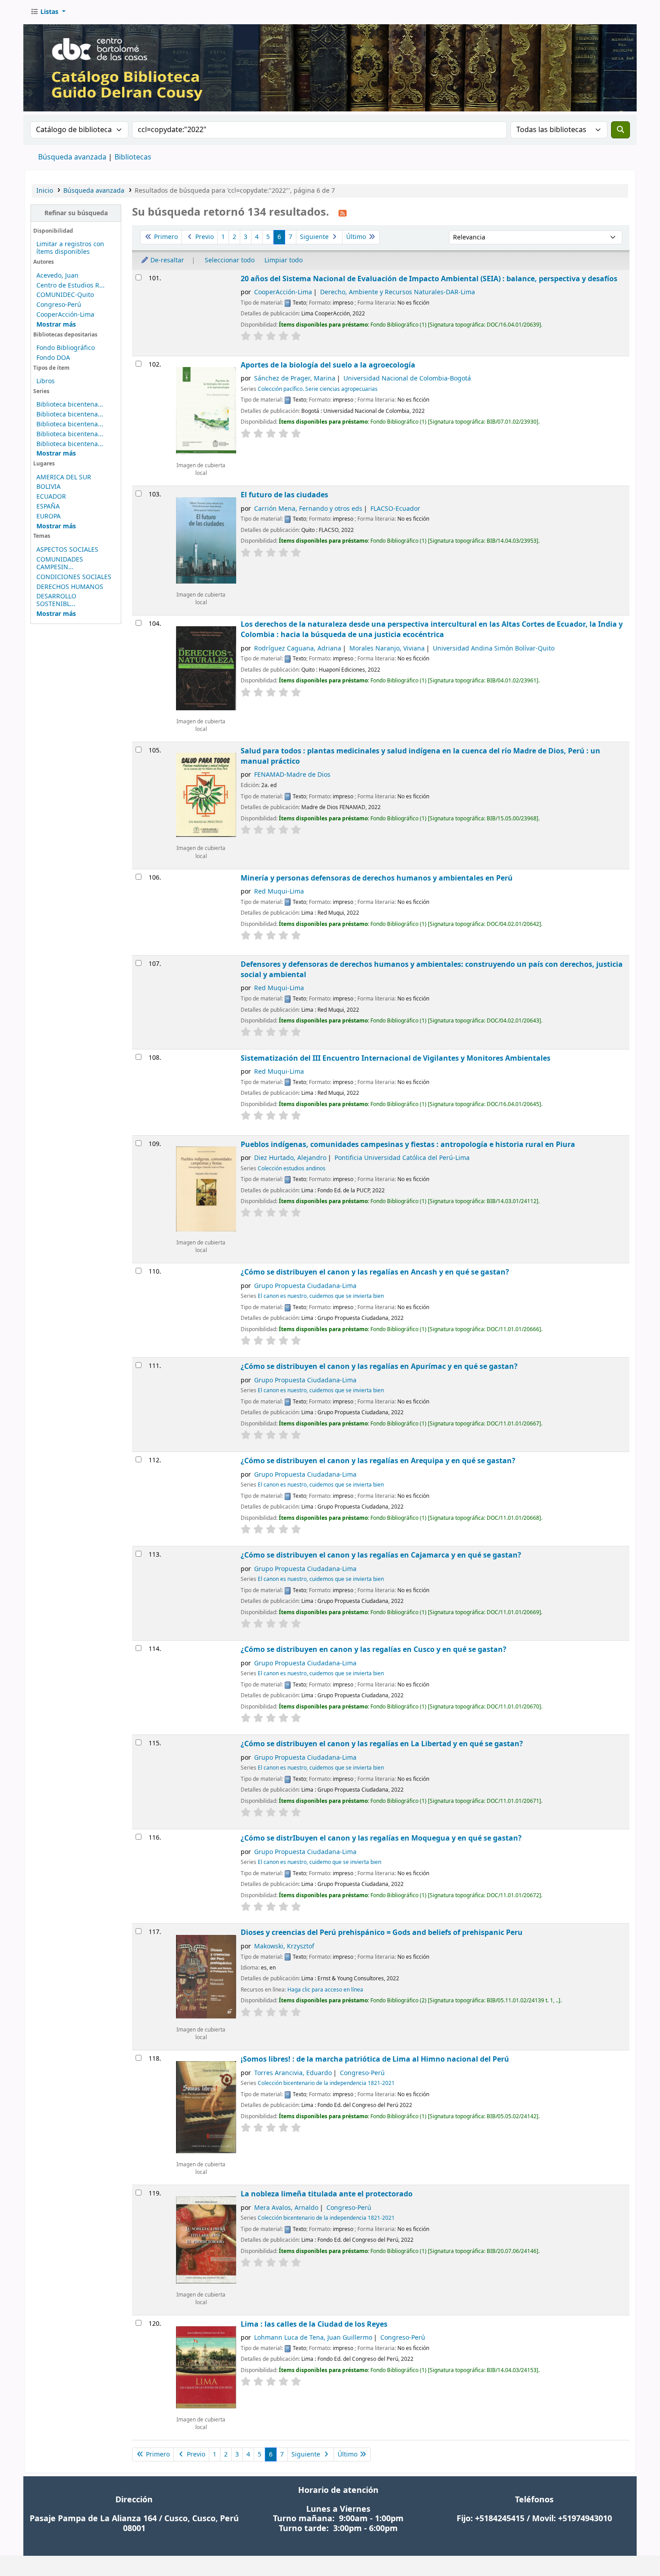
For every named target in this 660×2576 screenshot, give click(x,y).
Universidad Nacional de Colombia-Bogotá (407, 378)
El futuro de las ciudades (284, 495)
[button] (48, 12)
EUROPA (48, 516)
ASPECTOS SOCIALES (67, 550)
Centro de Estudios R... (70, 285)
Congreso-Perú (59, 305)
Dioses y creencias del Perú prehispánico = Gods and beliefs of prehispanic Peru (382, 1932)
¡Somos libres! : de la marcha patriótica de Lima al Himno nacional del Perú (375, 2059)
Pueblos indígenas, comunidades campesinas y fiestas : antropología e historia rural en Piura (408, 1144)
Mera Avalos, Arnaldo (286, 2208)
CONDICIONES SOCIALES (74, 577)
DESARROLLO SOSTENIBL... (56, 600)
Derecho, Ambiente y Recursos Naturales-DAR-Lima (398, 292)
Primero (165, 237)
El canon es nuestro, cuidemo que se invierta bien (319, 1862)
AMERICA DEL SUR (64, 477)
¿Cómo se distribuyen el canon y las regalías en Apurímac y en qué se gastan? (379, 1366)
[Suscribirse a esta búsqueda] (343, 213)
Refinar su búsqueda (76, 213)
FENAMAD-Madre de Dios (292, 775)
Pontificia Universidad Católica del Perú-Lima (402, 1158)
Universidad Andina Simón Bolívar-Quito (494, 648)
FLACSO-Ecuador (395, 509)
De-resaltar (166, 260)
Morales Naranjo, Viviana (387, 648)
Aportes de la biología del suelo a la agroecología (328, 365)
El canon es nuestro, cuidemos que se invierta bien (321, 1296)
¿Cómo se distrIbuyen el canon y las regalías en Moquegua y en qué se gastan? (381, 1838)
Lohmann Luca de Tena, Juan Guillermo (313, 2338)
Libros (46, 381)
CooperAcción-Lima (65, 315)
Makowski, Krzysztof (284, 1946)
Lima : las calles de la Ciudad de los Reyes (314, 2324)
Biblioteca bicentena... (70, 405)
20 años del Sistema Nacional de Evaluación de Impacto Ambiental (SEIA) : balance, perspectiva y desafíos (429, 279)
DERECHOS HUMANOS (70, 587)
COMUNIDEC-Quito (65, 295)
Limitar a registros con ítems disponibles (70, 248)
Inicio (45, 191)
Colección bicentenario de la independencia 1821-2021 (326, 2083)
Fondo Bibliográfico (66, 348)
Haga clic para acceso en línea (325, 1990)
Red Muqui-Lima (279, 892)
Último (357, 237)
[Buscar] (620, 130)
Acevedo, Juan (57, 276)
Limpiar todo (284, 260)
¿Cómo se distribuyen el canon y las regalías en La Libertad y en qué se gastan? (382, 1744)
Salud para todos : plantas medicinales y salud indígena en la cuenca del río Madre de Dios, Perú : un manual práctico (420, 756)
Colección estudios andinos (292, 1168)
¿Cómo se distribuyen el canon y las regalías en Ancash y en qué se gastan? (375, 1272)
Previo (204, 237)
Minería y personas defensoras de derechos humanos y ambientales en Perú (377, 878)
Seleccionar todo (230, 260)
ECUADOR (51, 497)
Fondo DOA (53, 358)
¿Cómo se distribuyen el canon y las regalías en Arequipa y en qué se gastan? (378, 1461)
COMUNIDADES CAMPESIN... (60, 563)
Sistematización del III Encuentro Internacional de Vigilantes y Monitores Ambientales (396, 1058)
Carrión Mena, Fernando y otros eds (308, 509)
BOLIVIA (48, 487)
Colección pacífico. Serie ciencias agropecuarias (318, 389)
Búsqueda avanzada (72, 157)
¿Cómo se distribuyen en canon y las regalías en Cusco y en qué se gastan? (374, 1649)
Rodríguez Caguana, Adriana (298, 648)
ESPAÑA (48, 507)
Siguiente (315, 237)
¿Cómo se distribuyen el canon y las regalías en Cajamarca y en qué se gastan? (381, 1555)
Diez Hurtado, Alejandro (290, 1158)
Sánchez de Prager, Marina (295, 378)
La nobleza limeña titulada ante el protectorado (327, 2194)
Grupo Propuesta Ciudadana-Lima (305, 1286)
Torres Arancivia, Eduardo (293, 2073)
